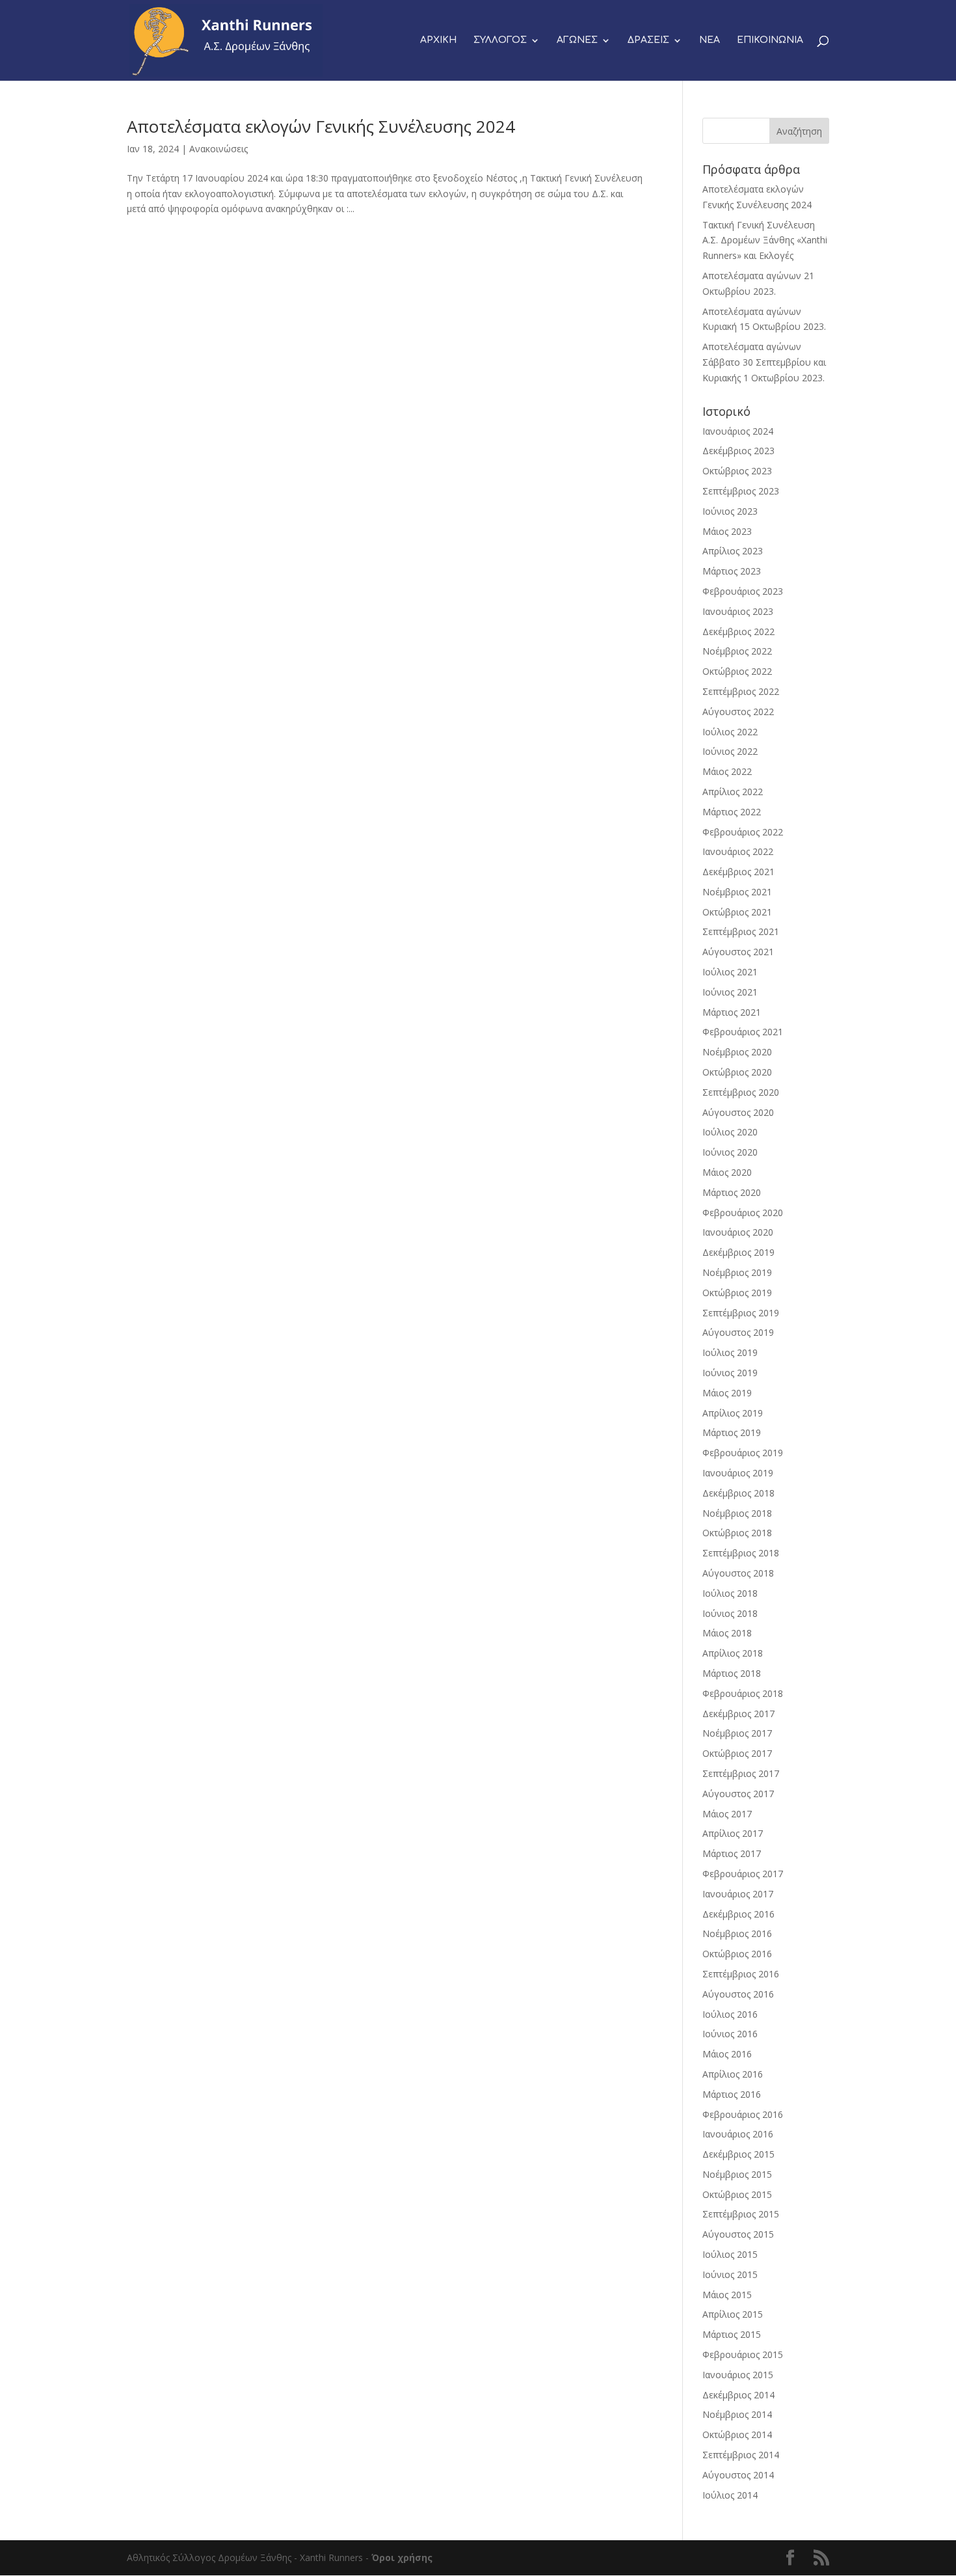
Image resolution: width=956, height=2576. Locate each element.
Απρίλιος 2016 (733, 2074)
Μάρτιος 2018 (732, 1673)
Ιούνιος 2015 (730, 2274)
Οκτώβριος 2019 (737, 1293)
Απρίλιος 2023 (733, 551)
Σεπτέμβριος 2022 (741, 691)
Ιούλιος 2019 (730, 1352)
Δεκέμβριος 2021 (738, 872)
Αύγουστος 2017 (738, 1794)
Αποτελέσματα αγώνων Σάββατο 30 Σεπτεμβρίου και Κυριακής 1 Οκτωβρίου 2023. (764, 362)
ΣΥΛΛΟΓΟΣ (500, 40)
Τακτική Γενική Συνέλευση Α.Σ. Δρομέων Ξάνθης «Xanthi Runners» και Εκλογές (765, 240)
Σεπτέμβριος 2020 (741, 1092)
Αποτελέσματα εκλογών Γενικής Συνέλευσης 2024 (321, 126)
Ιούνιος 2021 (730, 992)
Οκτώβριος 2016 (737, 1954)
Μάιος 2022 (727, 771)
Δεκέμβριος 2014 (738, 2395)
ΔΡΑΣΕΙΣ (648, 40)
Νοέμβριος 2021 (737, 892)
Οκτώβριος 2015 (737, 2194)
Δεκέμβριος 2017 (738, 1714)
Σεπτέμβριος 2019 (741, 1313)
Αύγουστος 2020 (738, 1112)
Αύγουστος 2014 (738, 2475)
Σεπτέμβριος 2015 (741, 2214)
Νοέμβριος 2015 (737, 2174)
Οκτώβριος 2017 (737, 1753)
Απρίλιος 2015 (733, 2314)
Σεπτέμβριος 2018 (741, 1553)
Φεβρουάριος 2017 (743, 1874)
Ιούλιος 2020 (730, 1132)
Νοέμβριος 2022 (737, 651)
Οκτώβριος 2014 (737, 2434)
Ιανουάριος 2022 (738, 851)
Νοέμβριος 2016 (737, 1933)
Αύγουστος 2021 (738, 952)
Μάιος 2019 (727, 1393)
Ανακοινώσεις (219, 149)
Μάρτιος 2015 (732, 2334)
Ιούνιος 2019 (730, 1373)
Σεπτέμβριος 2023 (741, 491)
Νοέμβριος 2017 (737, 1733)
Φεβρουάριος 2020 (743, 1213)
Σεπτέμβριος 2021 (741, 931)
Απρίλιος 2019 (733, 1413)
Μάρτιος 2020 (732, 1192)
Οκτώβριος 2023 (737, 471)
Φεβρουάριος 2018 (743, 1693)
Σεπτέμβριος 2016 (741, 1974)
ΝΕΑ (710, 40)
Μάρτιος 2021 (732, 1012)
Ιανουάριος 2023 (738, 611)
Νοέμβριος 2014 (737, 2414)
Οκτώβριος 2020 (737, 1072)
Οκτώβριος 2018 (737, 1533)
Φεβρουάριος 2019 (743, 1453)
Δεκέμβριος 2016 (738, 1914)
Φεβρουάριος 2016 (743, 2114)
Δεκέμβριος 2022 (738, 631)
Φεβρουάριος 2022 (743, 832)
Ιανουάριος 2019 (738, 1473)
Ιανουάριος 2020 (738, 1232)
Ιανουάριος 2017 (738, 1894)
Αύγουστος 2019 (738, 1332)
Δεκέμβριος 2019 (738, 1252)
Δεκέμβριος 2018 (738, 1493)
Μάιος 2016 (727, 2054)
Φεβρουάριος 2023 (743, 591)
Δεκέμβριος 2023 (738, 451)
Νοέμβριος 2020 (737, 1052)
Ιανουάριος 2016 (738, 2134)
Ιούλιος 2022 (730, 732)
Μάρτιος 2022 (732, 812)
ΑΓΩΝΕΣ (577, 40)
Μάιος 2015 (727, 2295)
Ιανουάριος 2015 (738, 2375)
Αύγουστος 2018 (738, 1573)
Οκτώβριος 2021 (737, 912)
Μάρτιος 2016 (732, 2094)
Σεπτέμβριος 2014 (741, 2455)
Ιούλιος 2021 (730, 972)
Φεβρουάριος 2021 (743, 1032)
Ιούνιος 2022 (730, 751)
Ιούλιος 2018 (730, 1593)
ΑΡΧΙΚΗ (438, 40)
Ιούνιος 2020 (730, 1152)
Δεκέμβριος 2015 (738, 2154)
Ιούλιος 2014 (730, 2495)
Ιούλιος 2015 (730, 2254)
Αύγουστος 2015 (738, 2234)
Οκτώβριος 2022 (737, 671)
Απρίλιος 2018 (733, 1653)
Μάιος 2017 (727, 1814)
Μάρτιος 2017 (732, 1853)
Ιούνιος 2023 (730, 511)
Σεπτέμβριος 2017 (741, 1773)
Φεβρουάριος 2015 (743, 2354)
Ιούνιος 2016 (730, 2034)
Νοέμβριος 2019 (737, 1272)
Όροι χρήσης (402, 2557)
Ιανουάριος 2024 (738, 431)
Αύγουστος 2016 (738, 1994)
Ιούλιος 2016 (730, 2014)
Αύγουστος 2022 (738, 712)
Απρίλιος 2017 (733, 1833)
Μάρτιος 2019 (732, 1432)
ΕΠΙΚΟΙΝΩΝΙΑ (770, 40)
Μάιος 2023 (727, 531)
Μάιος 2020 (727, 1172)
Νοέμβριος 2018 (737, 1513)
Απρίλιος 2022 (733, 792)
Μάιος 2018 (727, 1633)
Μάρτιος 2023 (732, 571)
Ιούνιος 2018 (730, 1613)
